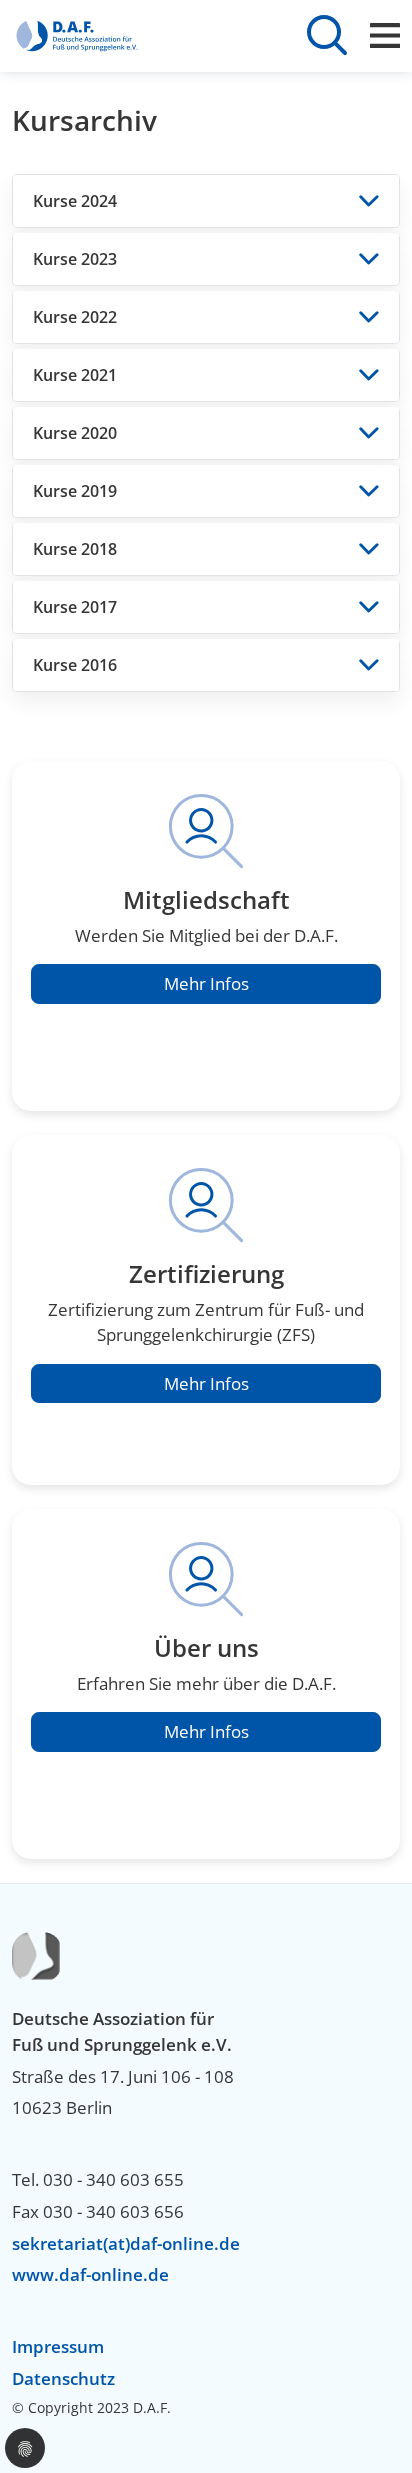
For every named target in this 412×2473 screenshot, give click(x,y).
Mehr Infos (206, 983)
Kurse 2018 (75, 549)
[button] (25, 2448)
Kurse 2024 (75, 201)
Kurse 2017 (75, 607)
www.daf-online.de (90, 2274)
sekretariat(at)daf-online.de (126, 2243)
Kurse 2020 (75, 433)
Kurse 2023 (75, 259)
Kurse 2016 (75, 665)
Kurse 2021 (75, 375)
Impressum (58, 2346)
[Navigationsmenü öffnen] (385, 36)
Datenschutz (63, 2378)
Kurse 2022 (75, 317)
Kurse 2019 (75, 491)
